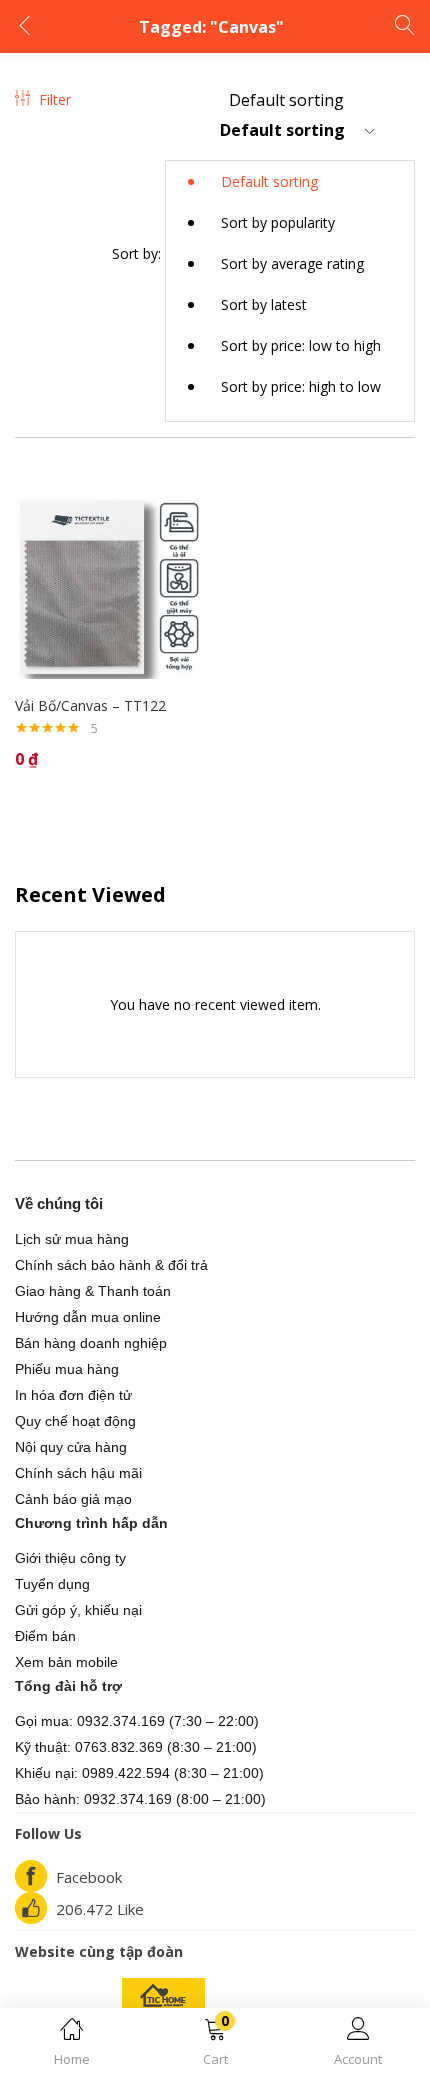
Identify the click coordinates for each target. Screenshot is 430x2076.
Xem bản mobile (66, 1662)
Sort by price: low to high (301, 345)
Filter (55, 99)
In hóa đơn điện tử (73, 1395)
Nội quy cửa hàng (71, 1447)
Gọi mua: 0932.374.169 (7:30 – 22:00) (137, 1721)
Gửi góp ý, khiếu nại (78, 1610)
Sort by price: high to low (301, 386)
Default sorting (269, 181)
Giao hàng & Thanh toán (93, 1291)
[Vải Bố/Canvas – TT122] (107, 584)
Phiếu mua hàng (67, 1369)
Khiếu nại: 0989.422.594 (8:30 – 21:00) (139, 1773)
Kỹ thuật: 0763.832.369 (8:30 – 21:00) (136, 1747)
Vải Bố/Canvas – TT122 (90, 705)
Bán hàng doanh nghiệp (91, 1343)
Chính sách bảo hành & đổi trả (111, 1265)
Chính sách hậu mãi (78, 1473)
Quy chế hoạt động (75, 1421)
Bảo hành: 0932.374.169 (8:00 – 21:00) (140, 1799)
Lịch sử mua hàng (72, 1239)
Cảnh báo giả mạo (73, 1499)
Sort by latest (264, 304)
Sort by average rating (292, 263)
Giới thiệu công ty (70, 1558)
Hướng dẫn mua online (88, 1317)
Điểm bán (45, 1636)
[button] (214, 2045)
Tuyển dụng (52, 1584)
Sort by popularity (278, 222)
